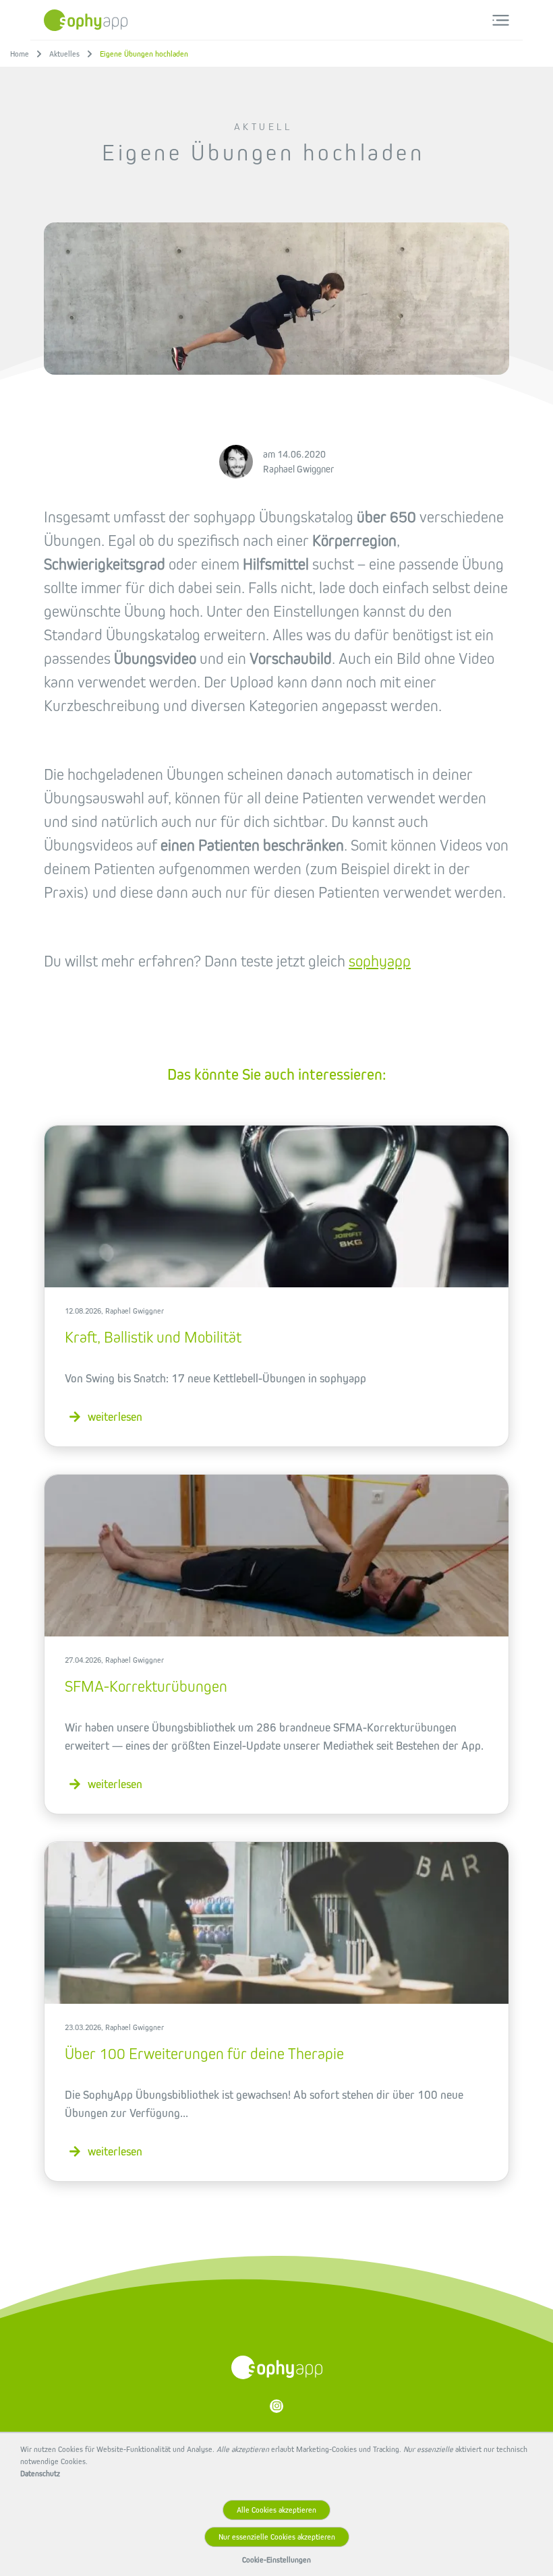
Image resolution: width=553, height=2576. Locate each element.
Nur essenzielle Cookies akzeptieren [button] (277, 2537)
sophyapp (380, 961)
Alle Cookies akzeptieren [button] (276, 2510)
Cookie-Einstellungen (276, 2560)
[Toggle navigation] (501, 20)
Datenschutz (40, 2474)
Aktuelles (64, 54)
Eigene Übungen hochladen (144, 54)
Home (20, 54)
